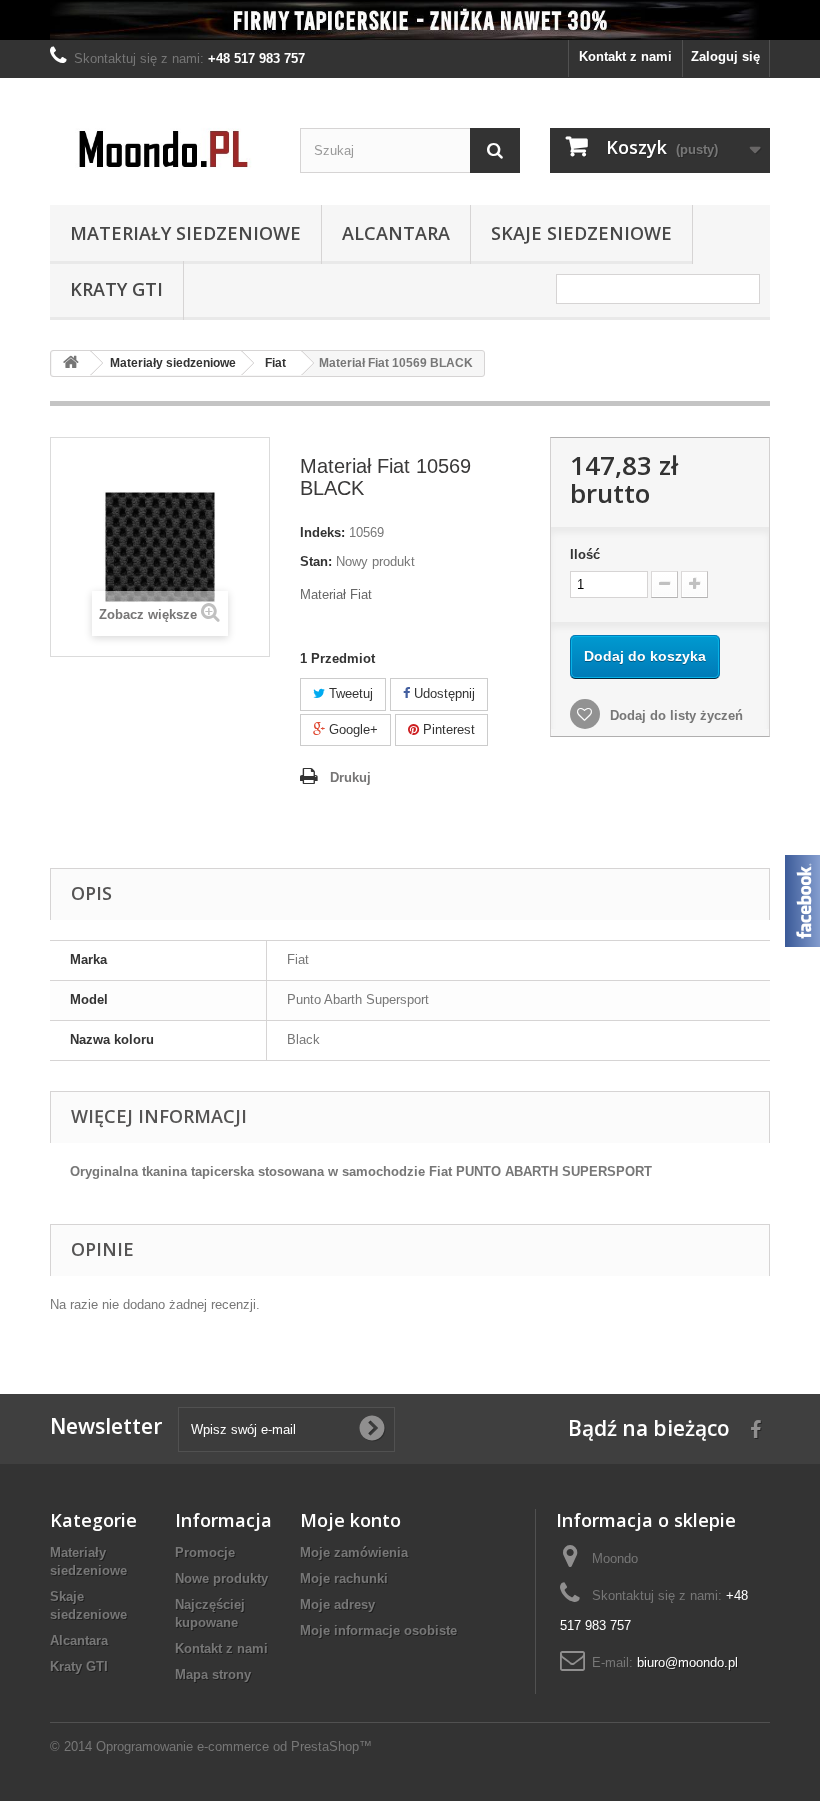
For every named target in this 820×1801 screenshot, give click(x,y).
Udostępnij (442, 693)
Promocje (205, 1552)
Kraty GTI (116, 289)
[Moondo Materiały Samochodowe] (160, 149)
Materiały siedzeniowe (185, 233)
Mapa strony (213, 1674)
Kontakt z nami (625, 56)
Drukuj (350, 777)
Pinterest (447, 729)
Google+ (351, 729)
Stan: (316, 561)
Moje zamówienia (354, 1552)
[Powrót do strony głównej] (71, 363)
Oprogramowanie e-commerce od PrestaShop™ (234, 1746)
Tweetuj (349, 693)
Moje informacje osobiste (378, 1630)
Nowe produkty (221, 1578)
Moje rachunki (344, 1578)
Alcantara (396, 233)
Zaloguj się (725, 56)
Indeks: (322, 532)
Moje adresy (337, 1604)
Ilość (585, 554)
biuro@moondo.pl (687, 1662)
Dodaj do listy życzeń (674, 715)
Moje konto (350, 1520)
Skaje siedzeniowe (581, 233)
